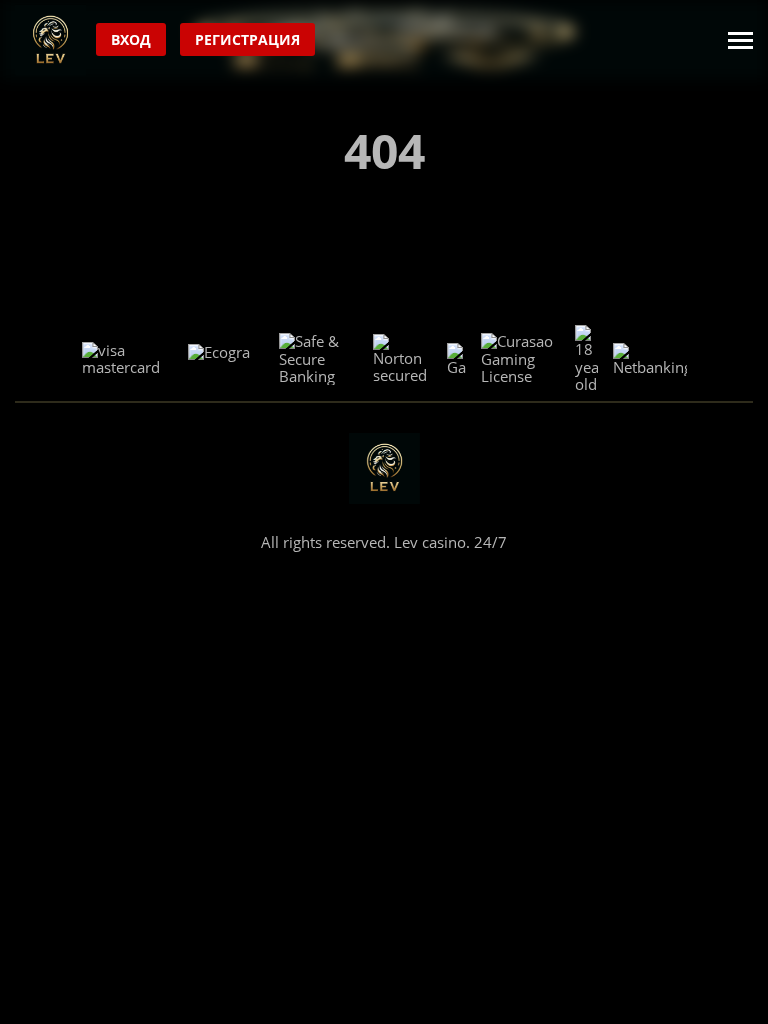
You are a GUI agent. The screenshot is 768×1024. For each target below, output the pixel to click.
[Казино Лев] (50, 40)
